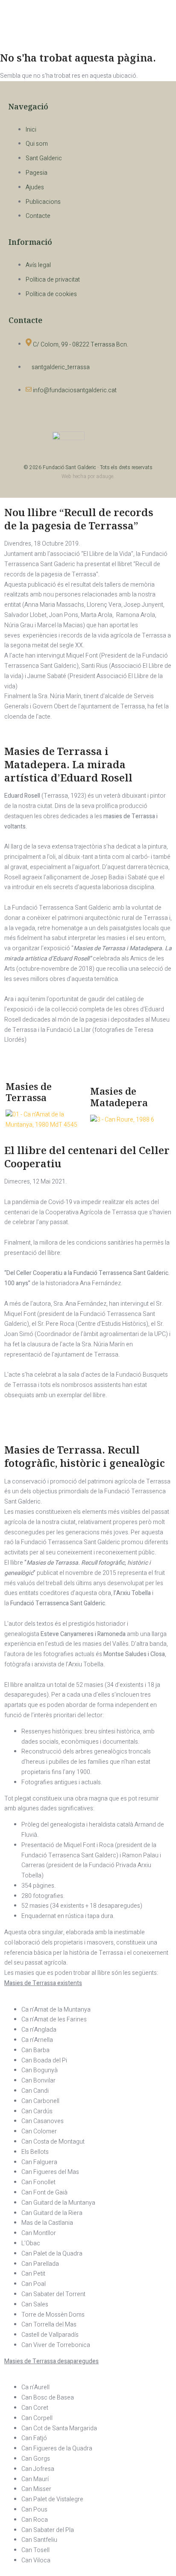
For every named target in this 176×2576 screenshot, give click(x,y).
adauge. (105, 476)
